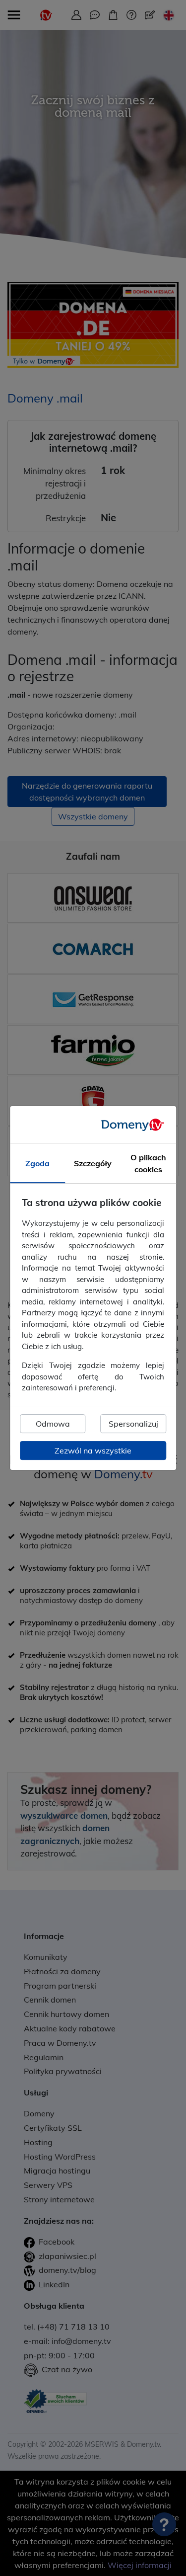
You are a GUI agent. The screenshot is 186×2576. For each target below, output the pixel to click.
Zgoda (37, 1164)
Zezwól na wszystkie (93, 1450)
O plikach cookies (148, 1164)
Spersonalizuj (133, 1424)
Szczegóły (93, 1164)
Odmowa (53, 1424)
